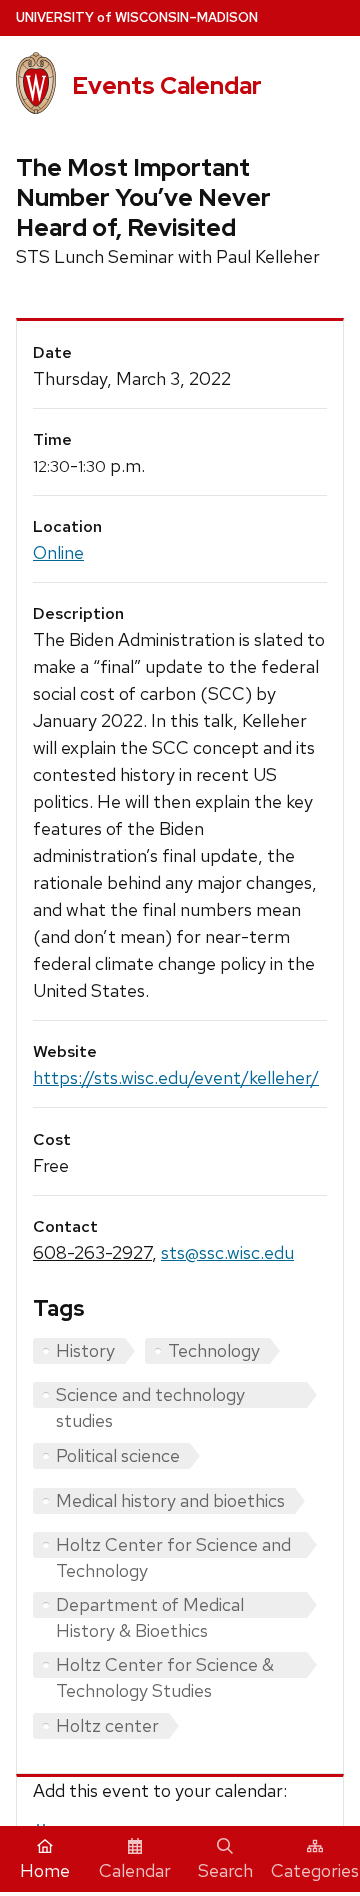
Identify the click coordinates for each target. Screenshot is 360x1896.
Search (225, 1870)
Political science (118, 1455)
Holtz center (107, 1725)
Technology (214, 1350)
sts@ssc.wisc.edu (227, 1252)
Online (58, 552)
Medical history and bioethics (170, 1500)
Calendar (135, 1870)
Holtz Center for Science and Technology (173, 1545)
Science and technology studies (150, 1395)
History (85, 1350)
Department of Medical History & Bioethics (150, 1605)
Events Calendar (167, 85)
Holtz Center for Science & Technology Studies (165, 1665)
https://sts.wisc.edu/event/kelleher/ (176, 1077)
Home (45, 1870)
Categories (315, 1870)
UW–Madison (137, 17)
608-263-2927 (92, 1252)
